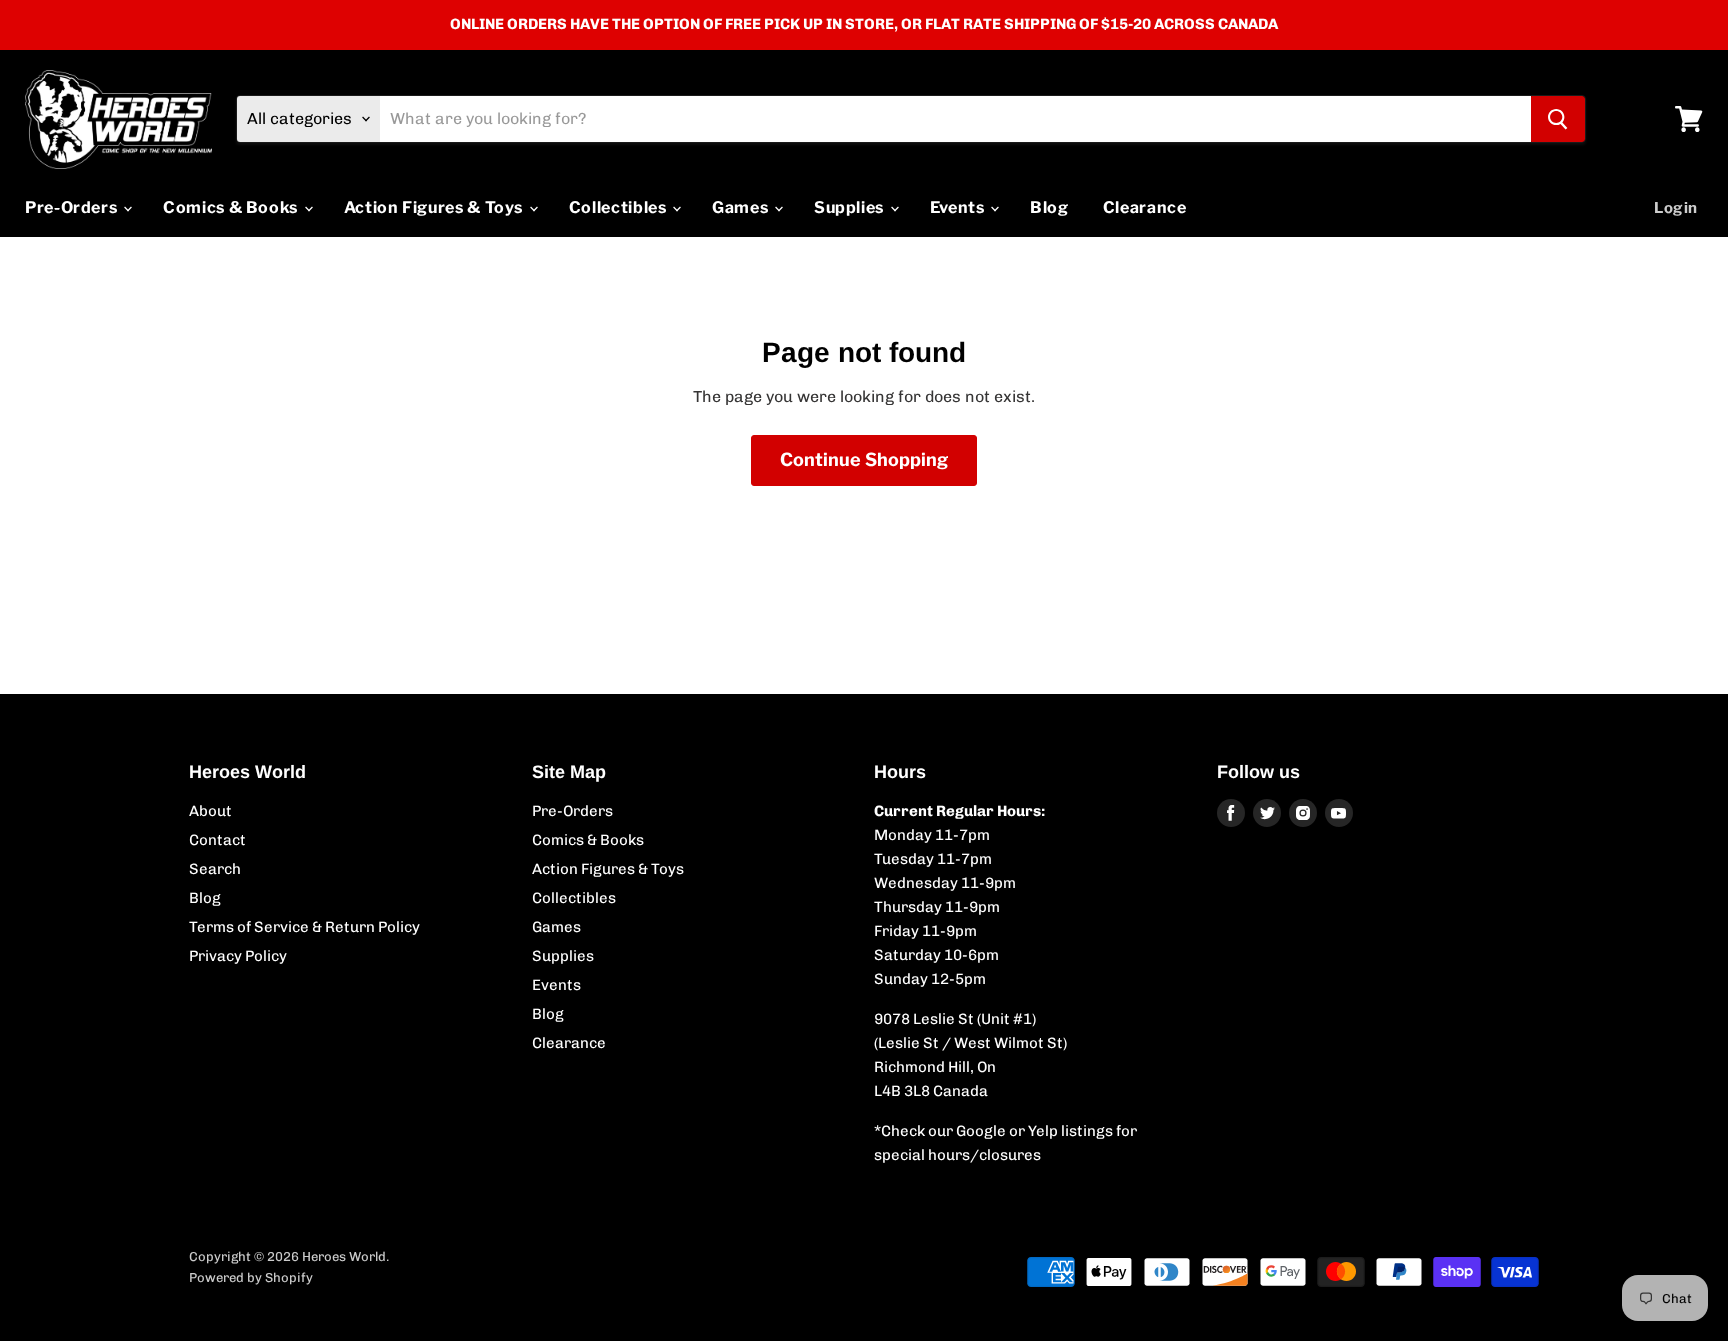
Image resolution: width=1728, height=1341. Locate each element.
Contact (217, 840)
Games (742, 207)
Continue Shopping (864, 459)
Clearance (1145, 207)
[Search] (1558, 119)
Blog (1049, 207)
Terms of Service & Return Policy (304, 927)
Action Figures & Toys (435, 207)
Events (959, 207)
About (210, 811)
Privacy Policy (238, 956)
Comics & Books (232, 207)
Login (1676, 208)
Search (215, 869)
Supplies (851, 207)
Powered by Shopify (251, 1277)
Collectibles (619, 207)
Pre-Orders (73, 207)
